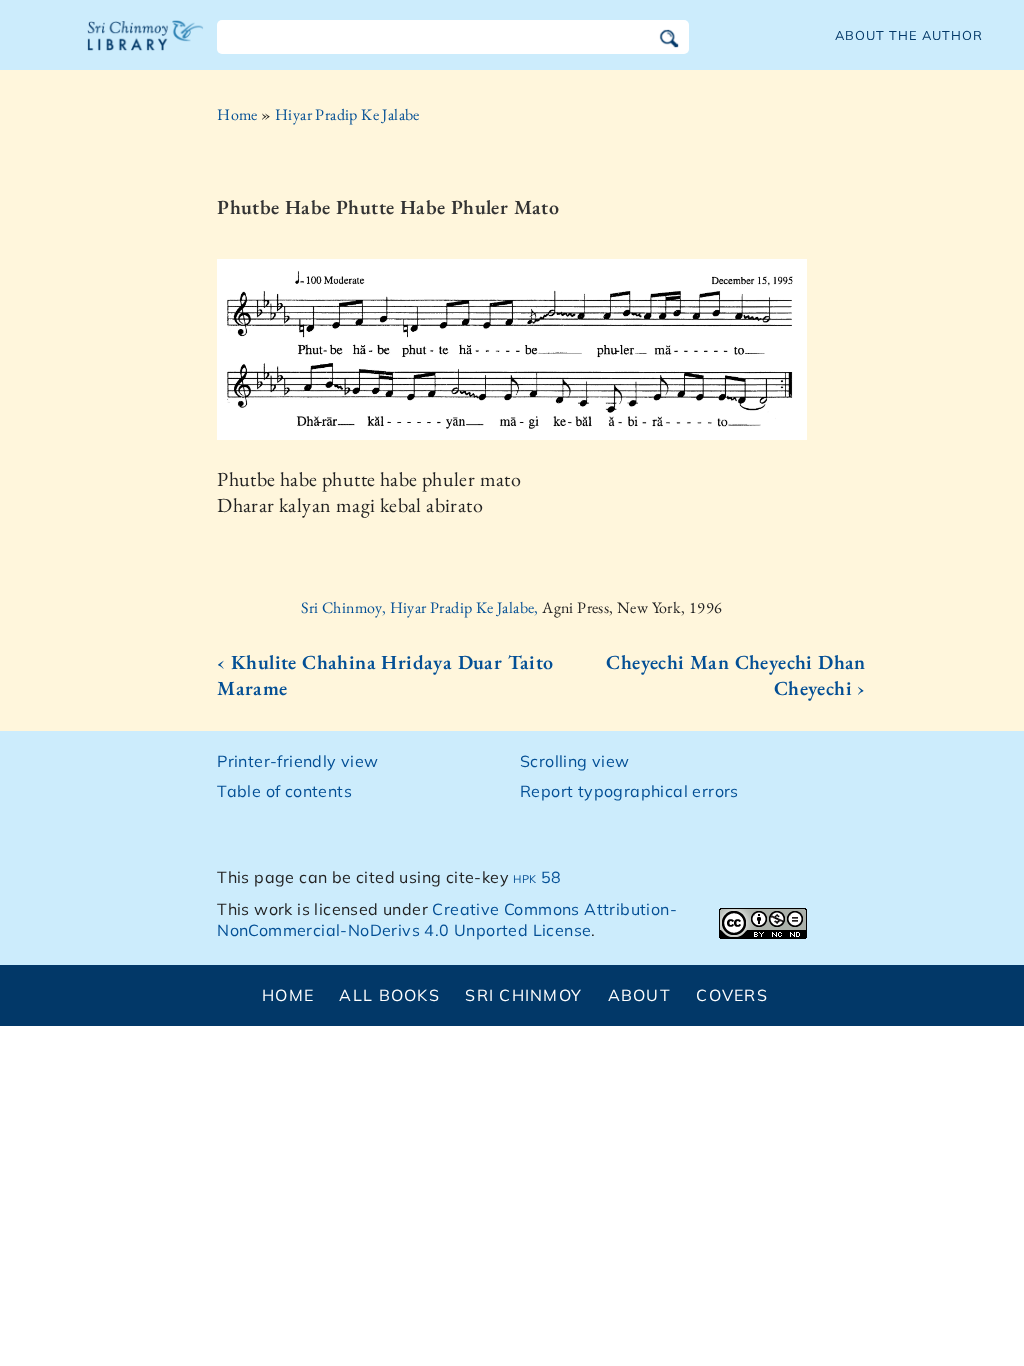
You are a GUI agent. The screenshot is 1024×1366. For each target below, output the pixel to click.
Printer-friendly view (297, 761)
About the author (909, 35)
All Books (389, 995)
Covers (732, 995)
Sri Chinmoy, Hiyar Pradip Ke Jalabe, (421, 607)
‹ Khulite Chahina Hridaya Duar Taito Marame (385, 675)
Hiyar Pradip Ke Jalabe (347, 114)
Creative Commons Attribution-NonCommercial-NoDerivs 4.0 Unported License (447, 919)
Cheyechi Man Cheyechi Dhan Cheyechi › (735, 675)
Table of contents (284, 791)
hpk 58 (537, 877)
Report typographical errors (629, 791)
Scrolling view (575, 761)
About (639, 995)
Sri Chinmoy (523, 995)
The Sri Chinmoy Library (146, 48)
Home (237, 114)
